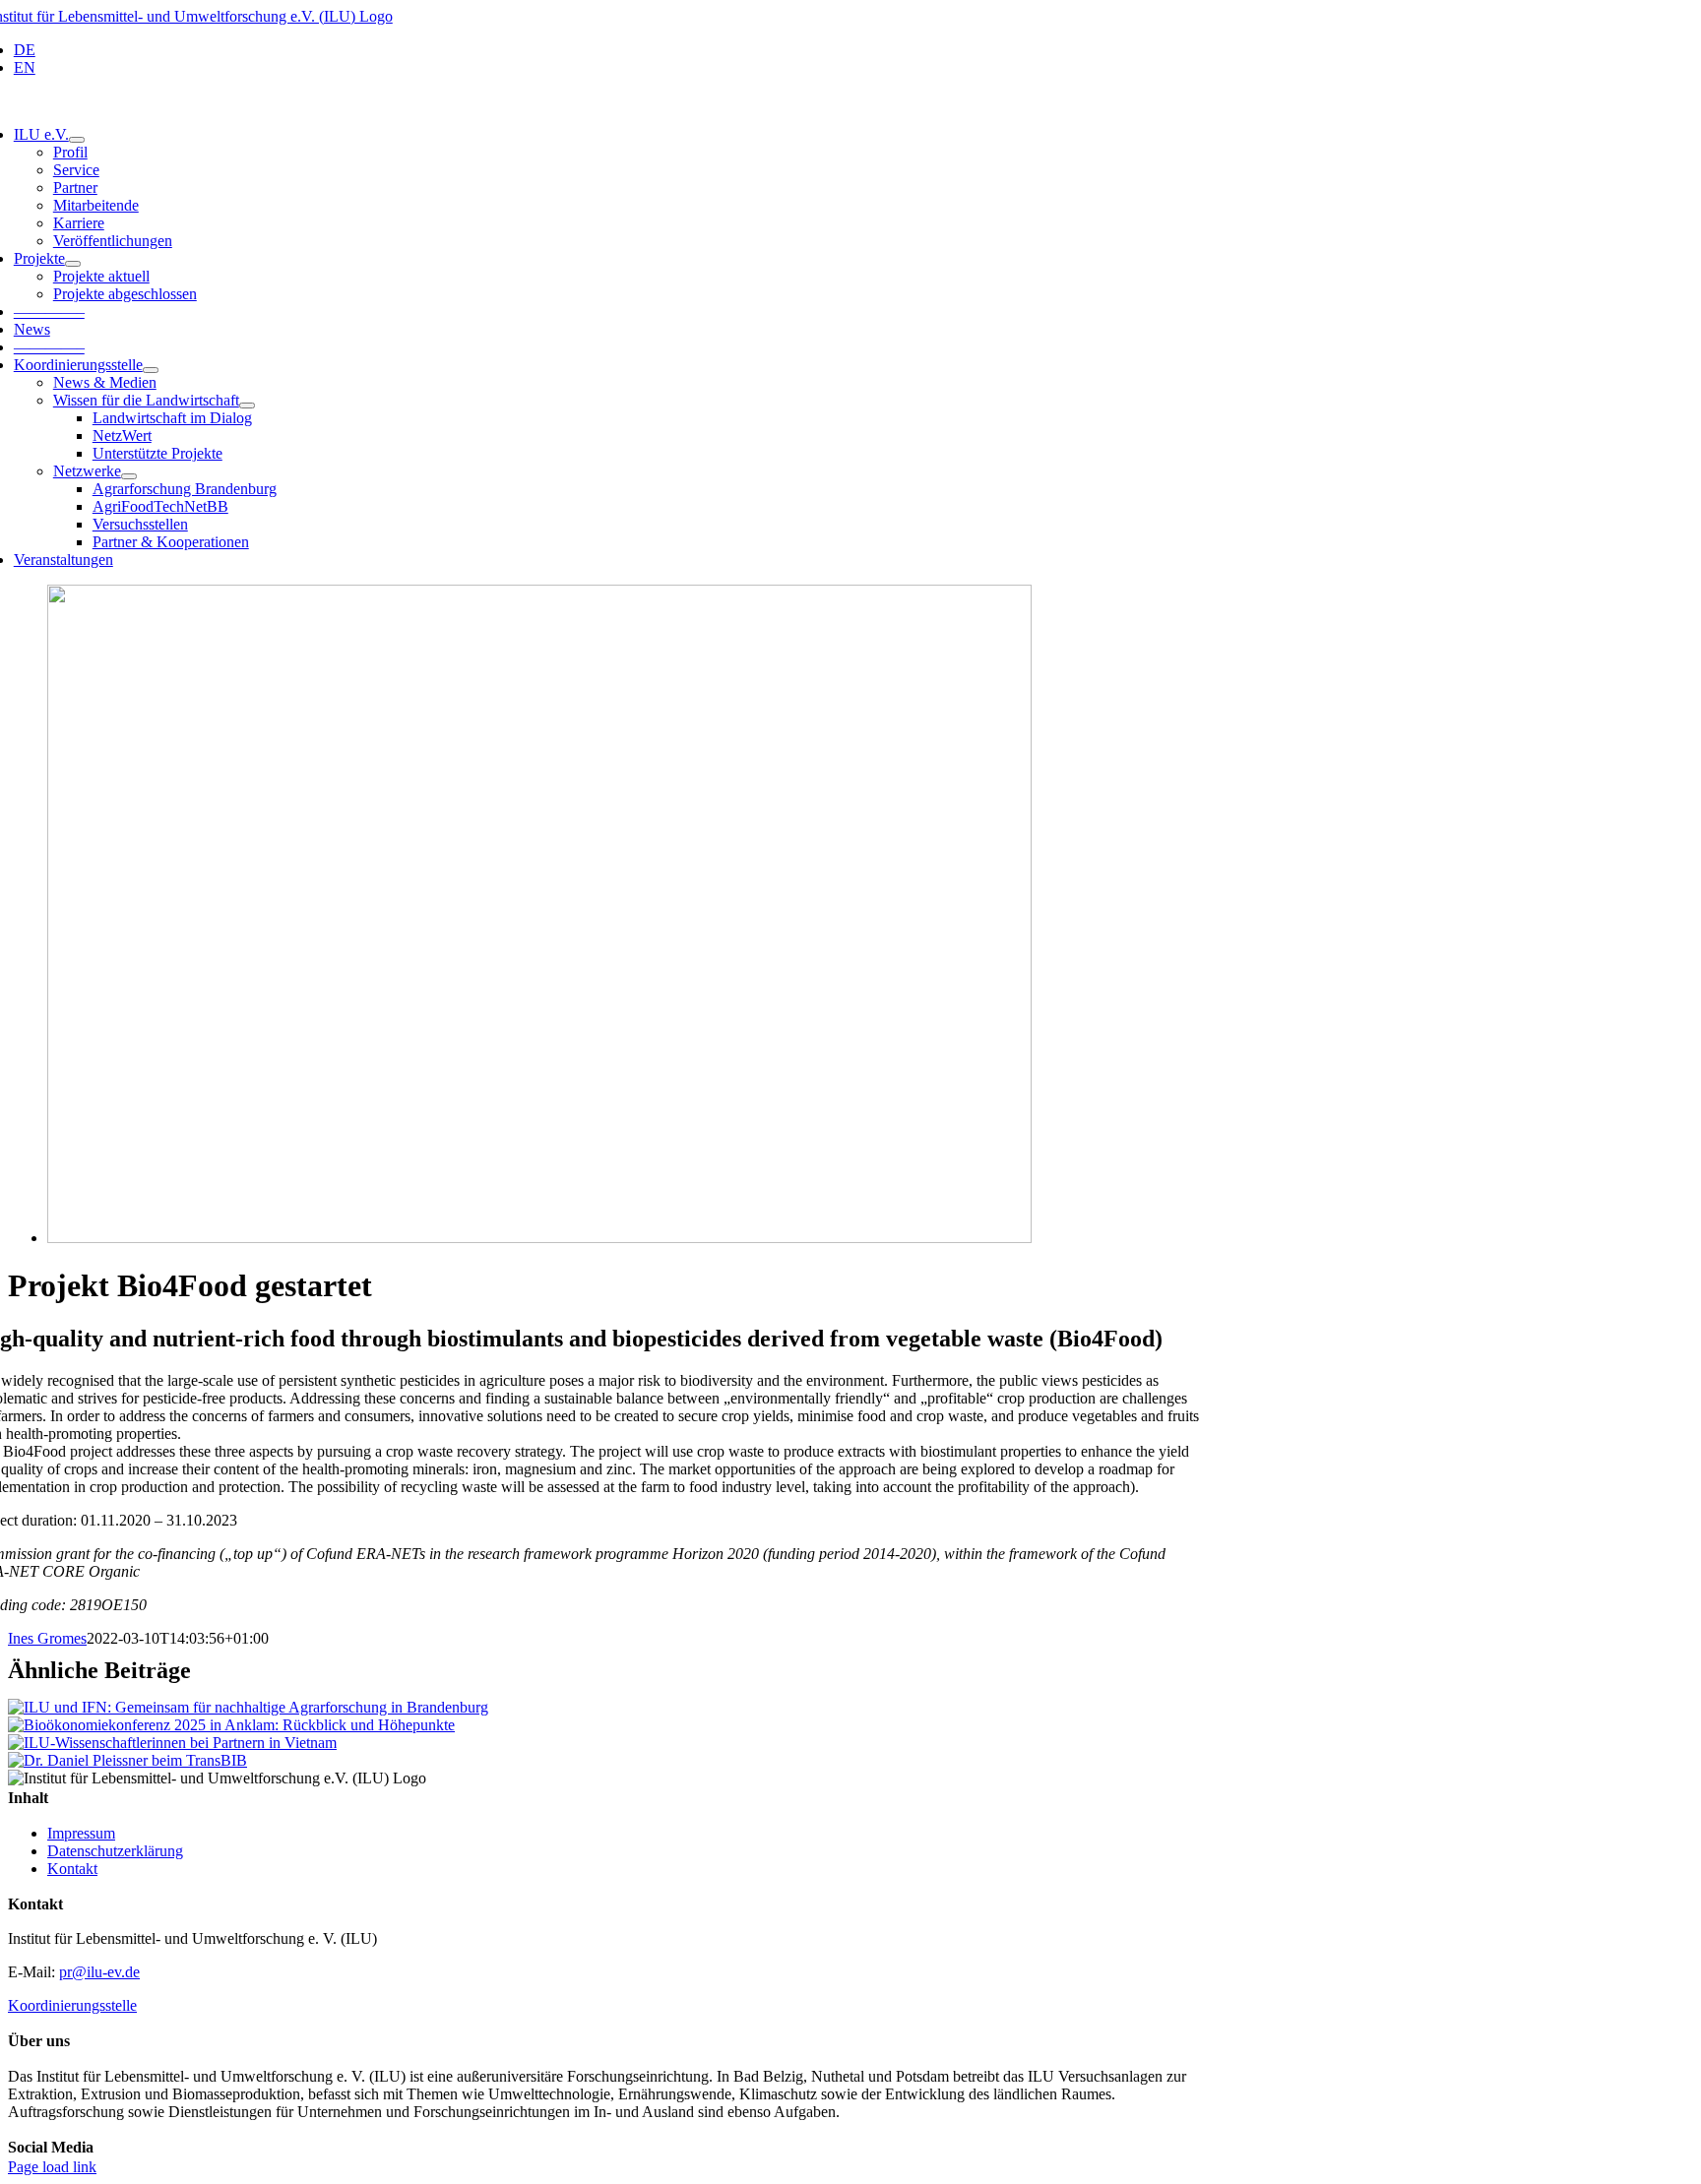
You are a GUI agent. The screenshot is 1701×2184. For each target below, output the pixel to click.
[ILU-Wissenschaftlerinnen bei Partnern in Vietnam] (172, 1743)
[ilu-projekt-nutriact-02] (539, 1238)
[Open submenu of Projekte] (73, 264)
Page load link (52, 2167)
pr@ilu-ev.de (99, 1972)
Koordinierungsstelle (72, 2005)
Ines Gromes (47, 1638)
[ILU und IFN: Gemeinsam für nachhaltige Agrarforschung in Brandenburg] (248, 1707)
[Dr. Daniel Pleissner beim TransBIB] (127, 1760)
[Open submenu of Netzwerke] (129, 476)
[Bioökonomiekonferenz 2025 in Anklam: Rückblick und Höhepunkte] (231, 1725)
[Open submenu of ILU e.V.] (77, 140)
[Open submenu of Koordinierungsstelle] (151, 370)
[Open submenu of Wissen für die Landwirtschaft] (247, 406)
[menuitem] (608, 50)
